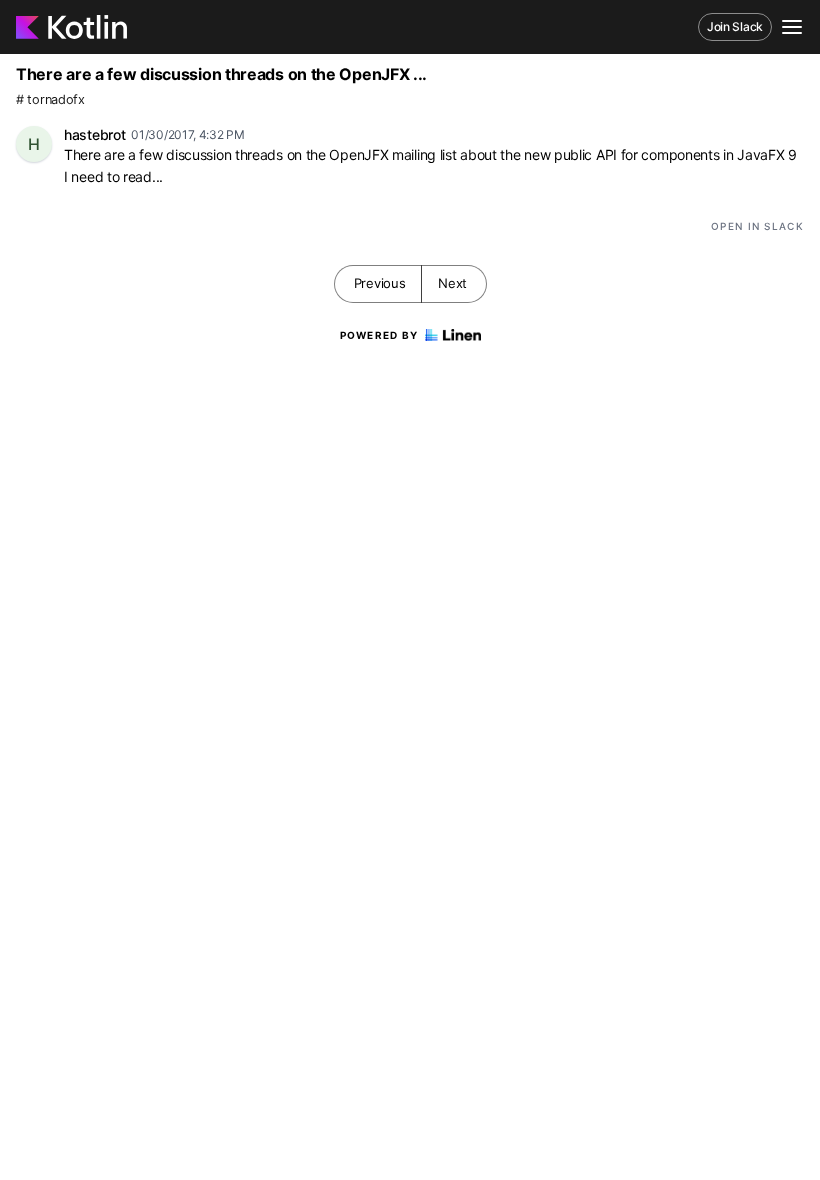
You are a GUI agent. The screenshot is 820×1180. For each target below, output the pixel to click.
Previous (380, 283)
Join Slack (735, 26)
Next (452, 283)
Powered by (379, 335)
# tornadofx (50, 99)
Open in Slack (757, 226)
